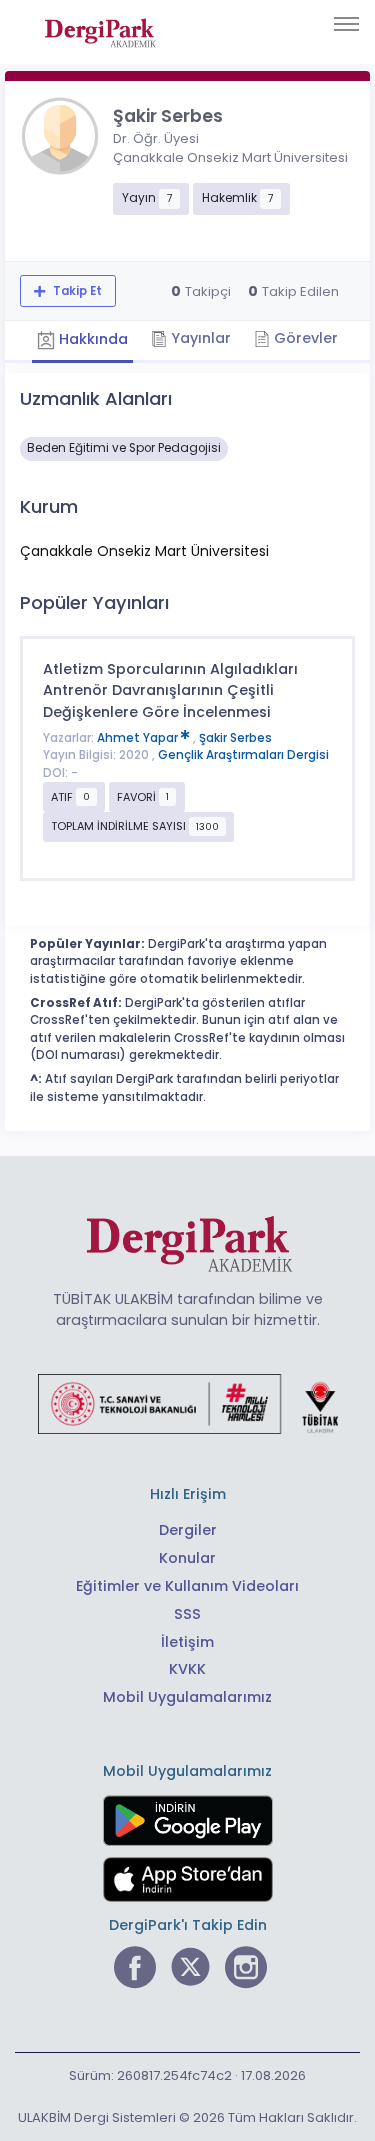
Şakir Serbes (235, 738)
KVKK (187, 1669)
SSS (187, 1614)
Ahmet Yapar (139, 738)
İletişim (187, 1642)
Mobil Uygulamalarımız (187, 1697)
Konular (187, 1558)
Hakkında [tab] (91, 340)
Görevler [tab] (304, 338)
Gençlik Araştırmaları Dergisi (243, 755)
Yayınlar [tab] (199, 338)
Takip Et (76, 291)
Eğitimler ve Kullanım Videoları (187, 1586)
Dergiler (188, 1530)
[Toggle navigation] (346, 24)
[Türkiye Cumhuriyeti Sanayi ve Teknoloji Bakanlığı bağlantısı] (188, 1403)
